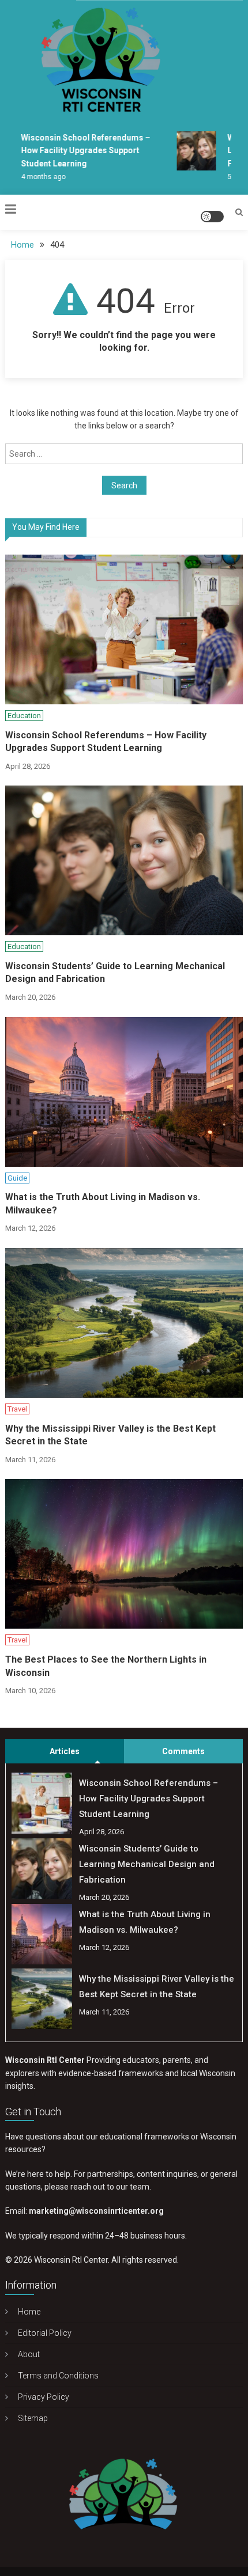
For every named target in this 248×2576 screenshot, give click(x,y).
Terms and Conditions (58, 2376)
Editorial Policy (45, 2333)
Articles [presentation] (65, 1751)
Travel (17, 1409)
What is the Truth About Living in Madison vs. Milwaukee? (103, 1203)
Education (24, 716)
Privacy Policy (44, 2397)
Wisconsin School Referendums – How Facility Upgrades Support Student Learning (80, 151)
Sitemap (33, 2418)
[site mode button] (212, 217)
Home (29, 2312)
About (29, 2354)
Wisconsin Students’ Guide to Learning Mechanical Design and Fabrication (115, 972)
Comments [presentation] (183, 1751)
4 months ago (38, 177)
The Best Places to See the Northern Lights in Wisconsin (106, 1666)
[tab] (65, 1751)
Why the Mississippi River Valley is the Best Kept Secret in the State (110, 1435)
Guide (17, 1178)
